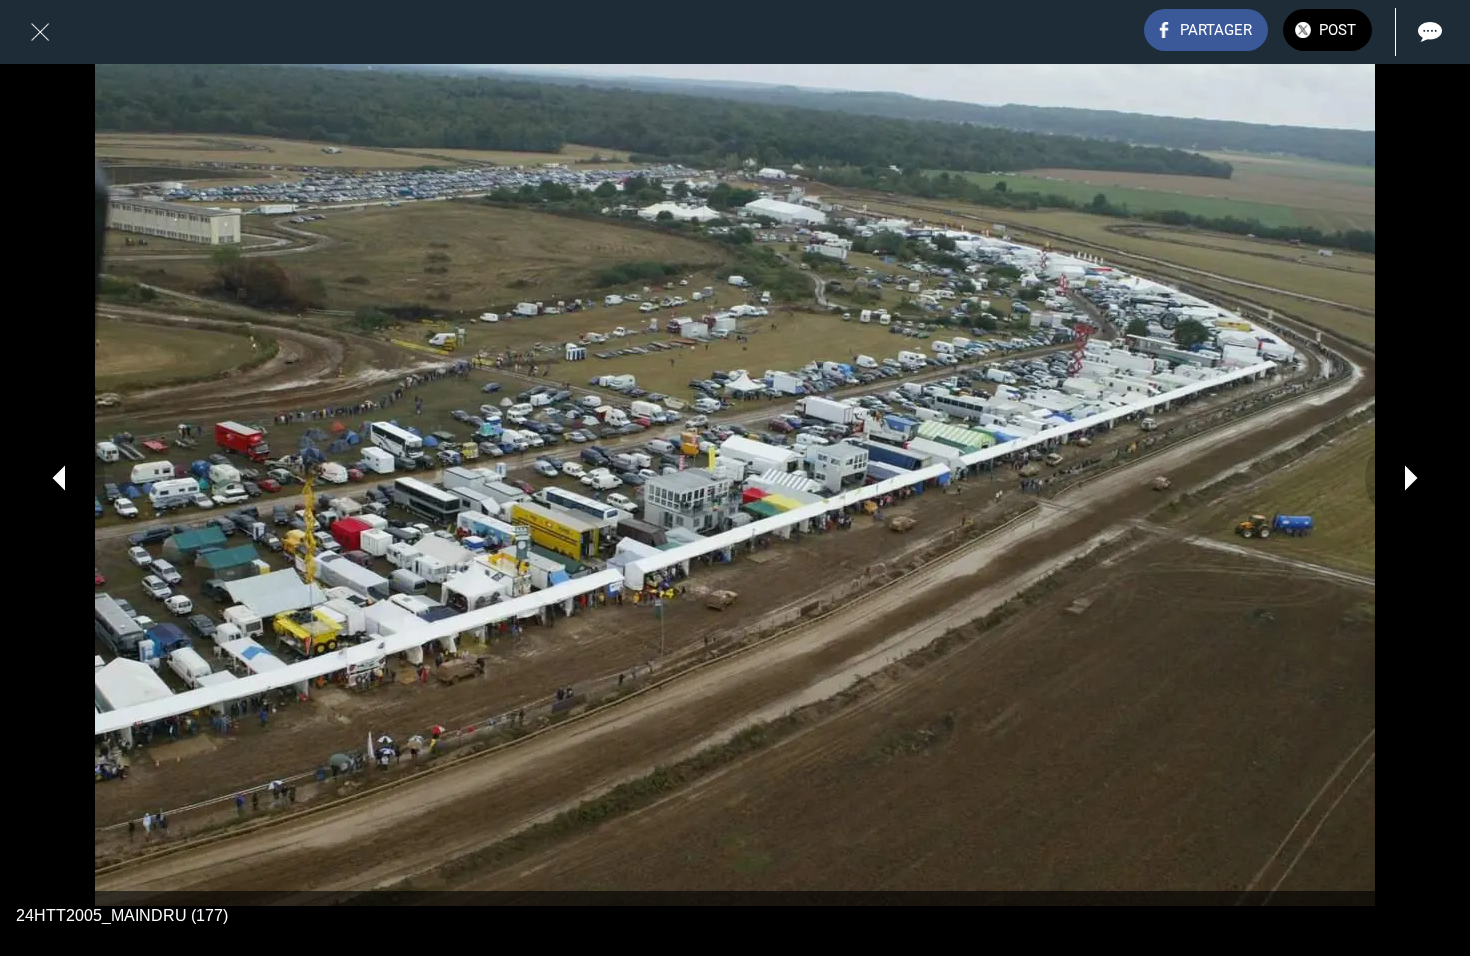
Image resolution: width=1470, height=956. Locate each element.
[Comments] (1430, 32)
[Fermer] (40, 32)
